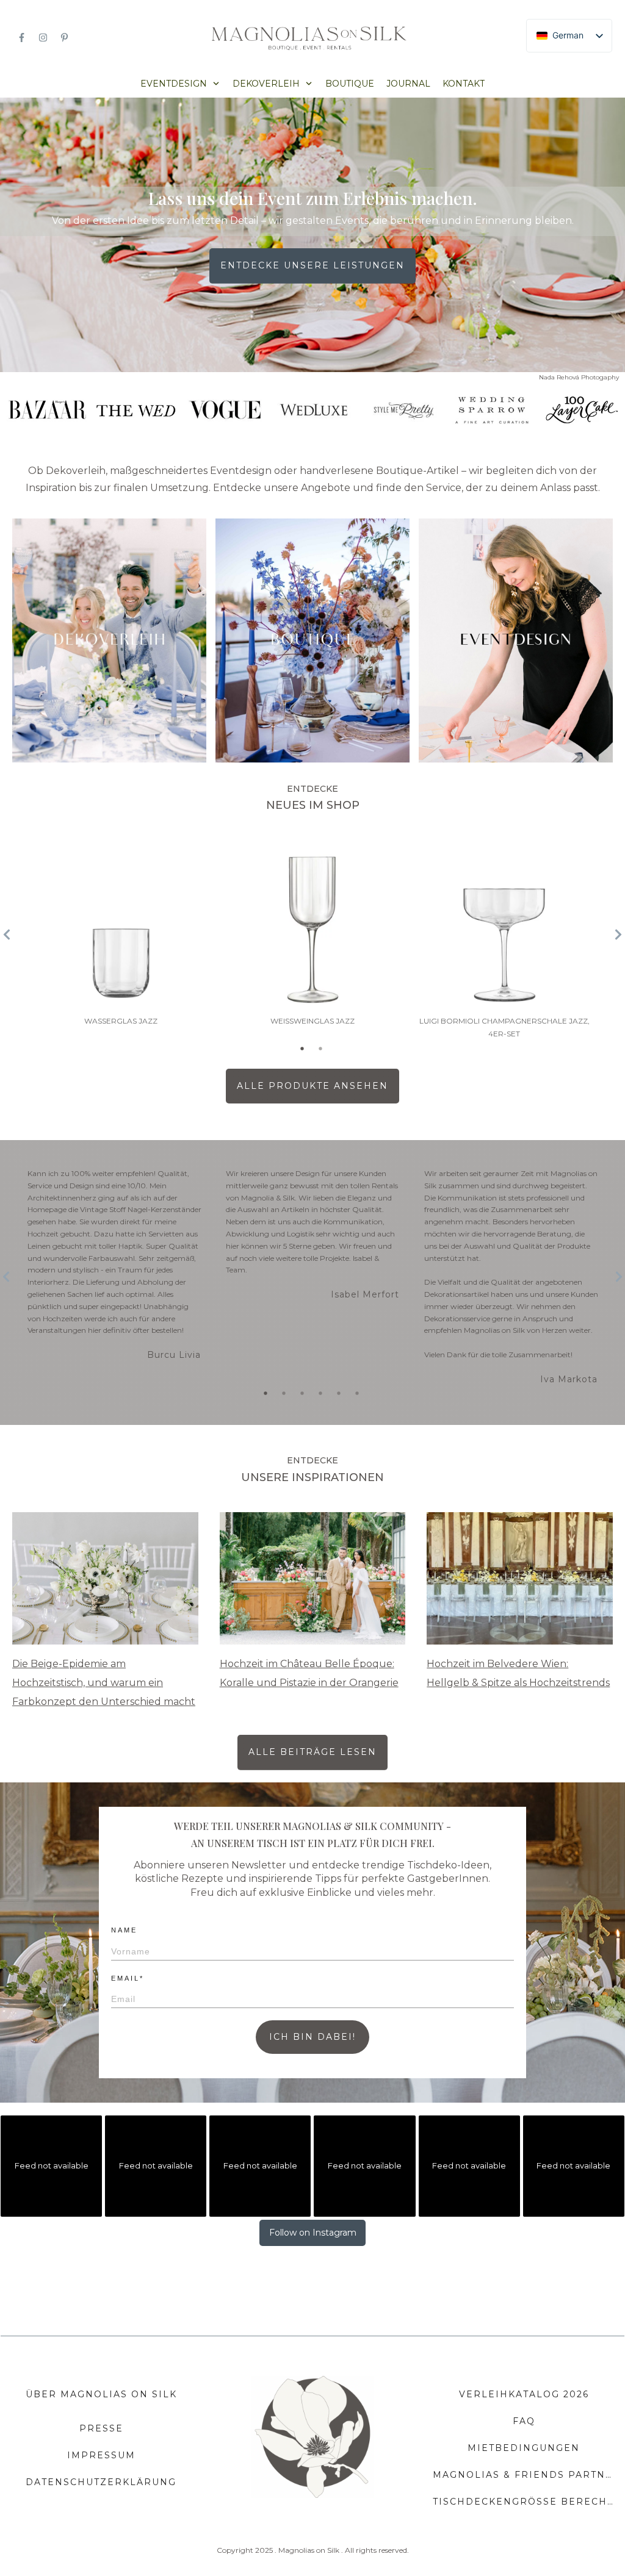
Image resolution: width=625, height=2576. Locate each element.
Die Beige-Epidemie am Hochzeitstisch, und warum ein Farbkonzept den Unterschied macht (104, 1683)
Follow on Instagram (313, 2233)
